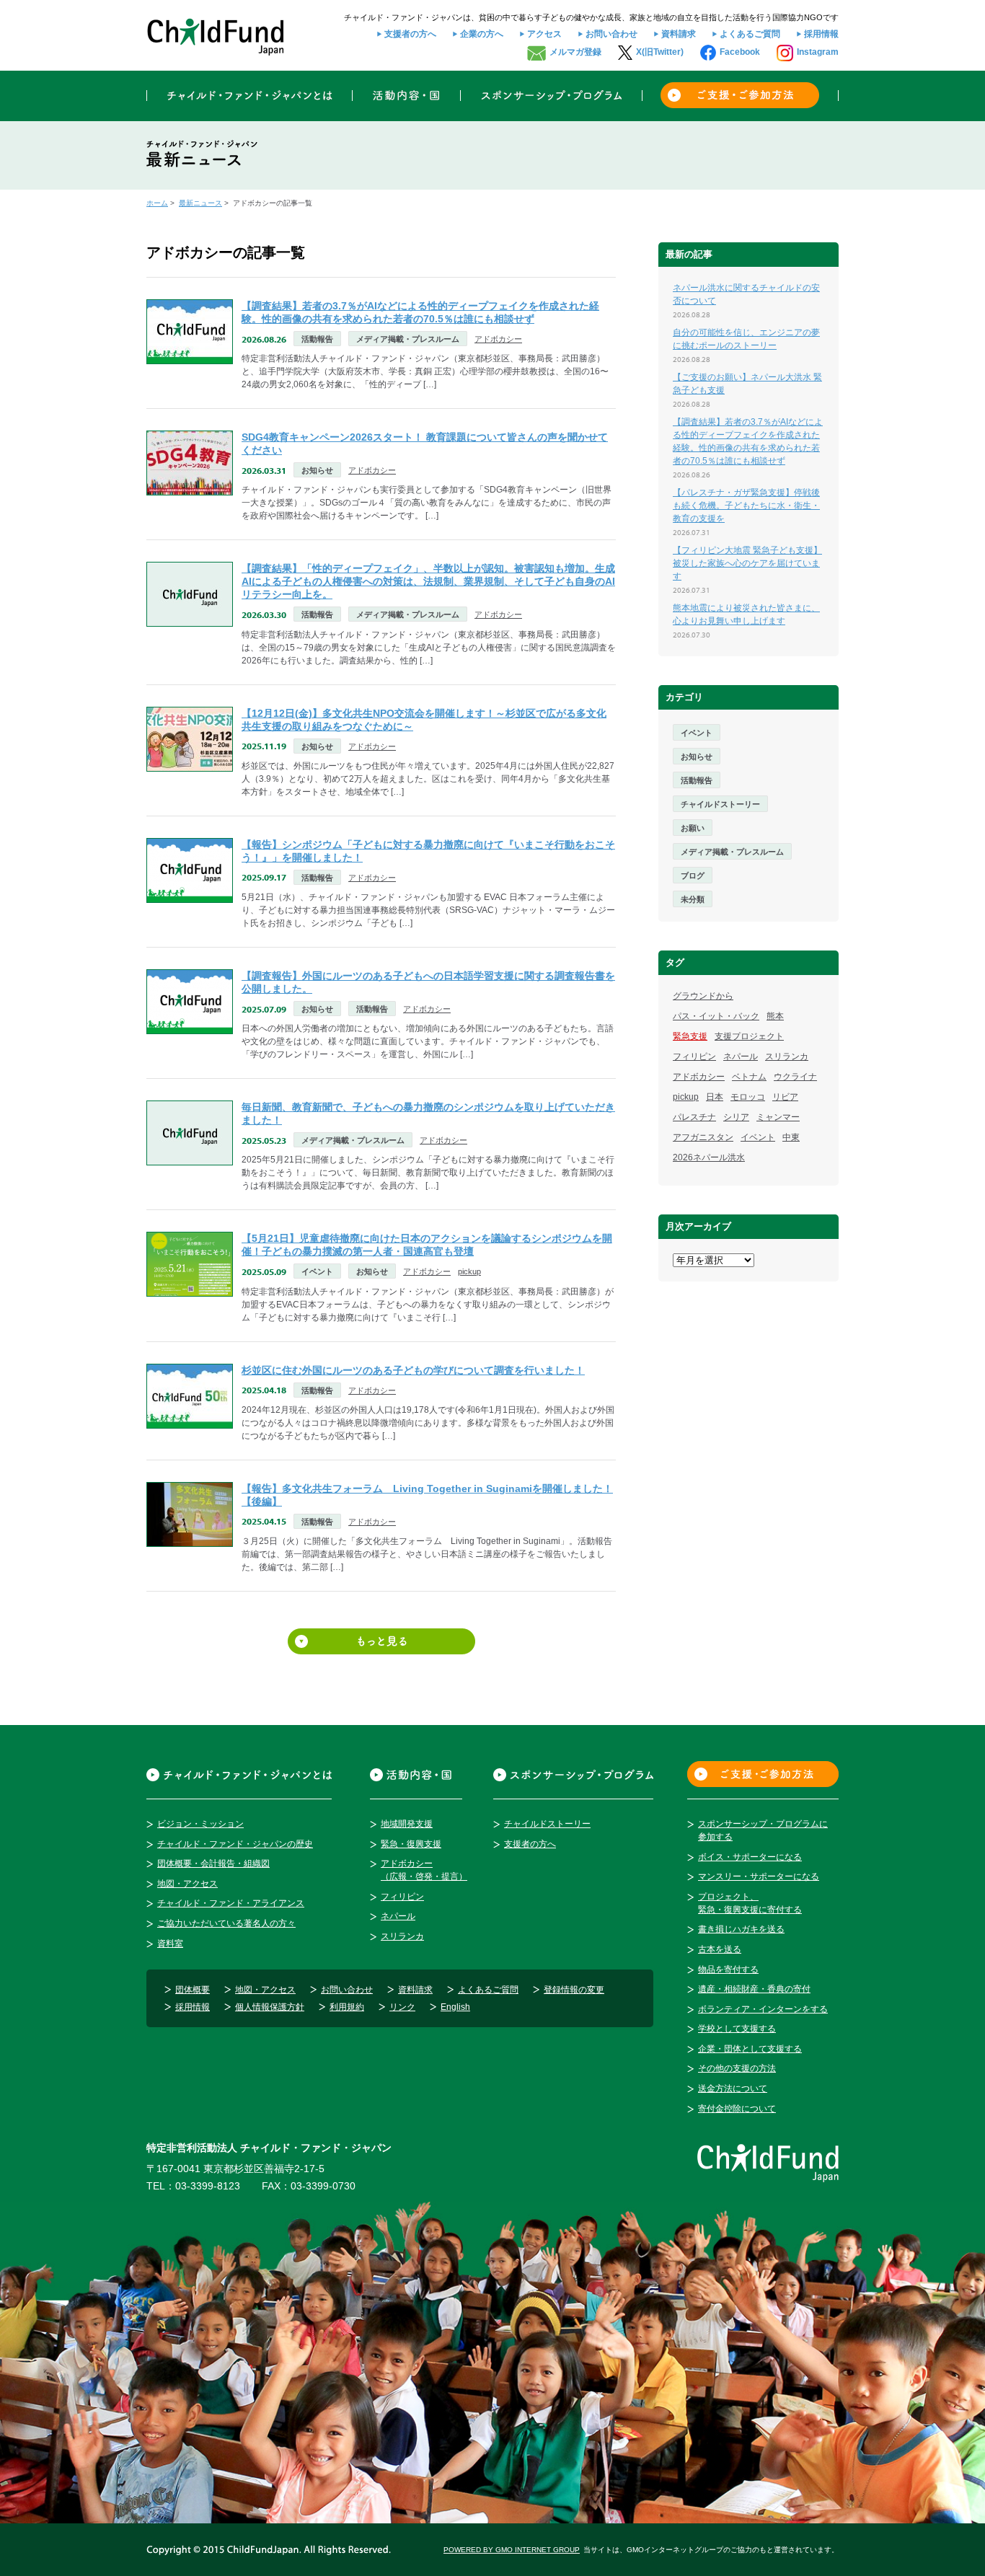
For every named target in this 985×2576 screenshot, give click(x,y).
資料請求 (679, 34)
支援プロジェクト (749, 1036)
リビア (785, 1097)
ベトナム (749, 1077)
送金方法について (733, 2088)
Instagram (818, 52)
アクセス (544, 34)
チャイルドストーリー (720, 804)
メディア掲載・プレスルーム (408, 339)
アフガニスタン (703, 1137)
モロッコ (748, 1097)
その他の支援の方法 (737, 2068)
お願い (693, 828)
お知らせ (317, 470)
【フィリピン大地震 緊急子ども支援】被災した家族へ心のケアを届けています (747, 563)
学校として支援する (737, 2029)
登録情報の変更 (574, 1990)
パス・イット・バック (716, 1016)
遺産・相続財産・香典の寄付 (754, 1989)
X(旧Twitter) (660, 52)
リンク (402, 2007)
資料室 (170, 1944)
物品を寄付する (728, 1970)
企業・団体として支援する (750, 2049)
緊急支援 (690, 1036)
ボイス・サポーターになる (750, 1857)
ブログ (693, 875)
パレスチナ (694, 1117)
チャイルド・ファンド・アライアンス (231, 1903)
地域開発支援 (407, 1824)
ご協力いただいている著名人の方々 (226, 1923)
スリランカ (787, 1057)
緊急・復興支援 (411, 1844)
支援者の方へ (410, 34)
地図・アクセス (187, 1884)
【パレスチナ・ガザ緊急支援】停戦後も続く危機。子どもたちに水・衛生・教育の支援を (746, 506)
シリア (736, 1117)
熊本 (775, 1016)
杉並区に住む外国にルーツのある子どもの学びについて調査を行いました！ (413, 1370)
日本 (715, 1097)
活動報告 (317, 339)
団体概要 (193, 1990)
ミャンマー (778, 1117)
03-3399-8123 (208, 2186)
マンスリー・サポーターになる (759, 1876)
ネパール (741, 1057)
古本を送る (720, 1949)
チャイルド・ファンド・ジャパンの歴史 (235, 1844)
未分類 (693, 899)
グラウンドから (703, 996)
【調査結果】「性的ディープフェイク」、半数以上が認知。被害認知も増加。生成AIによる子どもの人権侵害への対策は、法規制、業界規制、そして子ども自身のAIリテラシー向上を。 (428, 581)
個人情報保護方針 (270, 2007)
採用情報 (821, 34)
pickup (469, 1271)
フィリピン (694, 1057)
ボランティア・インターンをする (763, 2009)
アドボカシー (498, 339)
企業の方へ (482, 34)
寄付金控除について (737, 2109)
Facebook (740, 52)
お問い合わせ (611, 34)
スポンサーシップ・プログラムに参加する (763, 1830)
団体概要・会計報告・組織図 (213, 1863)
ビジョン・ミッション (200, 1824)
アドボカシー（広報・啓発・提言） (424, 1870)
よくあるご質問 (750, 34)
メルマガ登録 (575, 52)
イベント (317, 1271)
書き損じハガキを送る (741, 1929)
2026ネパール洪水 (709, 1157)
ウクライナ (795, 1077)
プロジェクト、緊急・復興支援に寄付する (750, 1903)
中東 (791, 1137)
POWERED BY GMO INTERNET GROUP (512, 2550)
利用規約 (347, 2007)
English (455, 2007)
